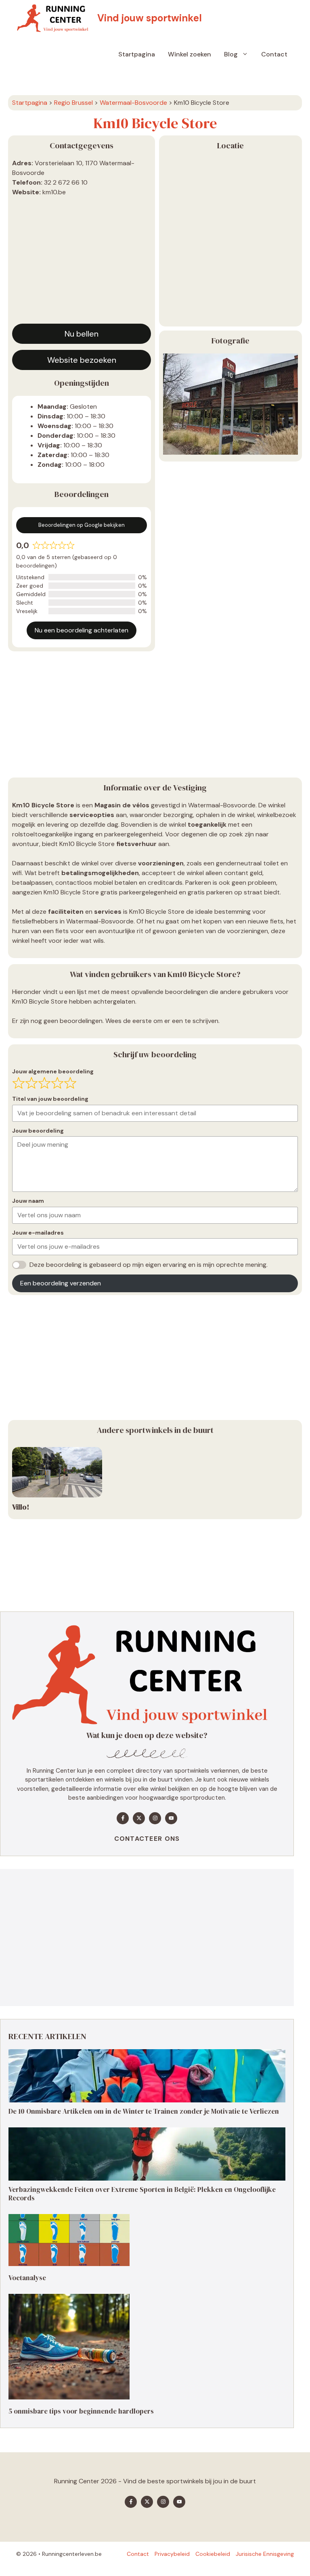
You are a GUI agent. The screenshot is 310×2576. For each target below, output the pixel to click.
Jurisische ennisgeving (265, 2554)
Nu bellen (82, 334)
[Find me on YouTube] (171, 1818)
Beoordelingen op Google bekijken (82, 525)
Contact (274, 54)
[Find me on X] (139, 1818)
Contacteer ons (147, 1839)
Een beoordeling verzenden (61, 1283)
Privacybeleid (172, 2554)
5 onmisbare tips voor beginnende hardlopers (81, 2411)
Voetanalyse (27, 2278)
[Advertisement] (82, 263)
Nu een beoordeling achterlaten (82, 630)
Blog (231, 54)
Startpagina (137, 54)
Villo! (21, 1507)
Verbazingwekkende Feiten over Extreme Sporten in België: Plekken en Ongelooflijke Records (142, 2193)
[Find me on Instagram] (155, 1818)
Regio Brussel (73, 103)
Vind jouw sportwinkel (150, 18)
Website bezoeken (82, 360)
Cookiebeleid (213, 2554)
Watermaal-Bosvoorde (133, 103)
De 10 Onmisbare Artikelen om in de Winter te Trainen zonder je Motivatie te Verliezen (144, 2111)
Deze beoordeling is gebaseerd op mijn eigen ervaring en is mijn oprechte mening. (149, 1265)
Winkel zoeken (190, 54)
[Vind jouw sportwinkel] (55, 18)
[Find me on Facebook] (123, 1818)
